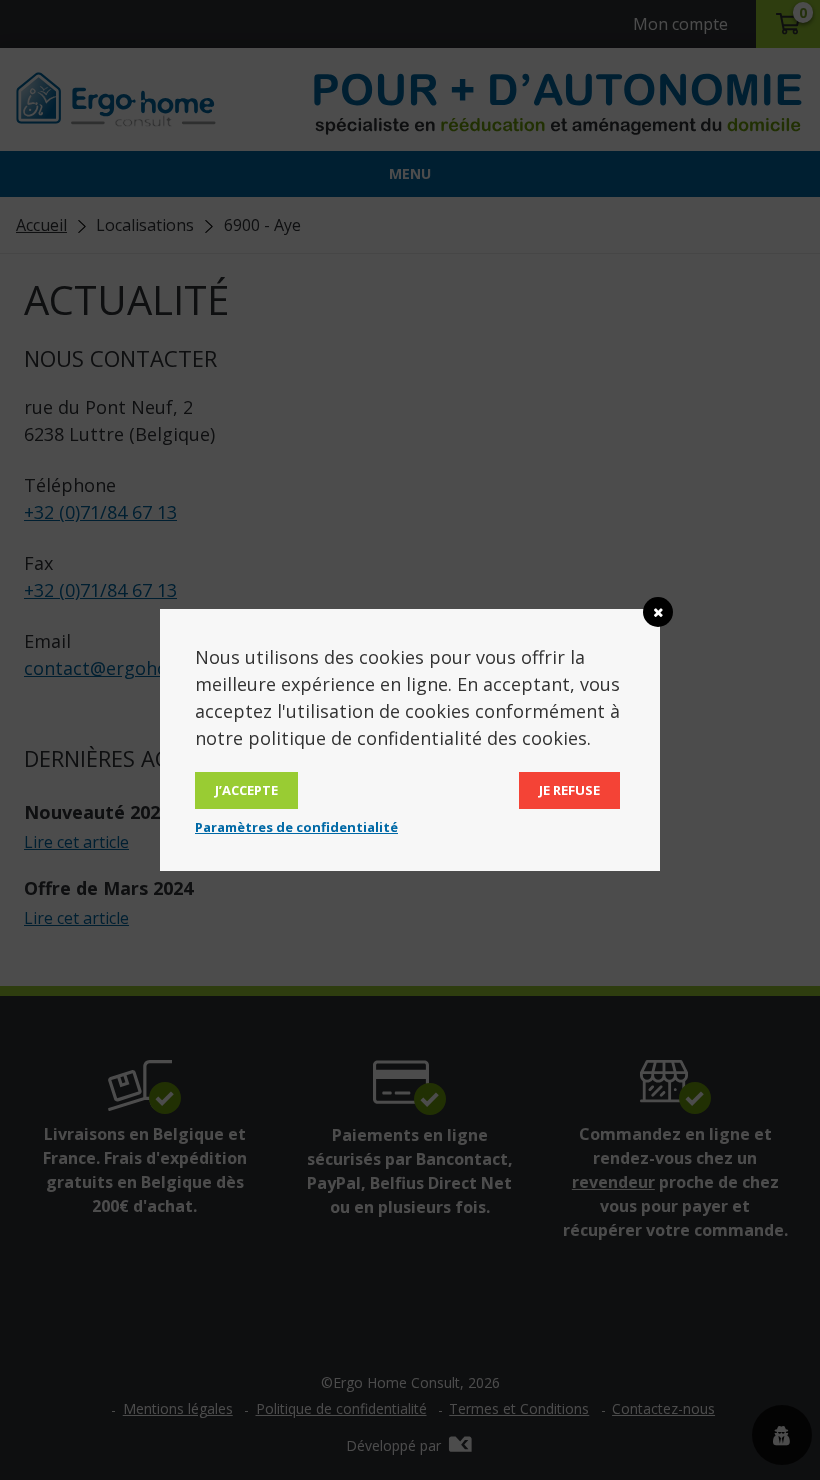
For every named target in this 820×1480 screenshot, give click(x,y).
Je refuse (569, 790)
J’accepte (246, 790)
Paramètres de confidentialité (296, 827)
